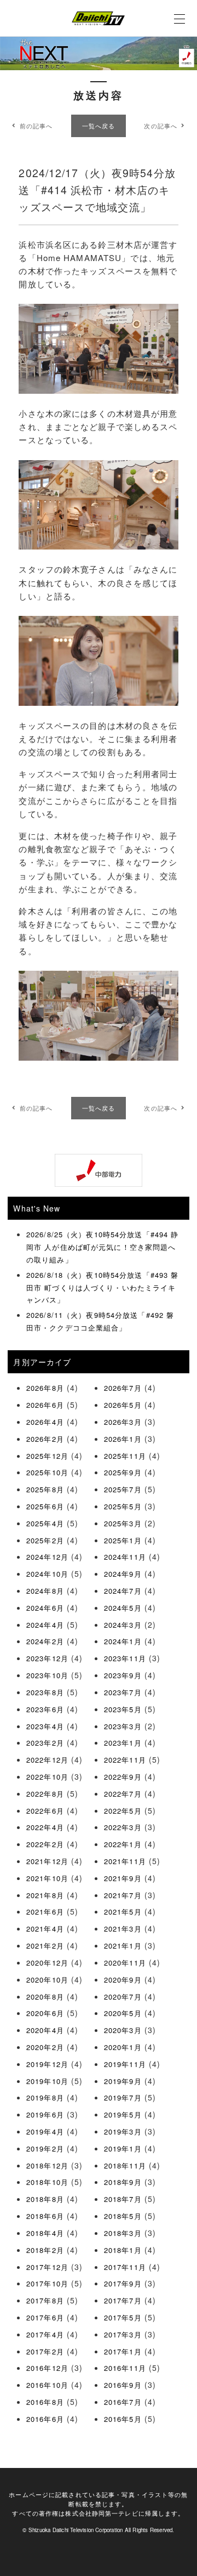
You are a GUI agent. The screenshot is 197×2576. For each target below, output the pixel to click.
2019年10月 (47, 2081)
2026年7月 (123, 1388)
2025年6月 (45, 1506)
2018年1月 (123, 2250)
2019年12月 (47, 2064)
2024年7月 (123, 1591)
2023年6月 (45, 1709)
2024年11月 (125, 1557)
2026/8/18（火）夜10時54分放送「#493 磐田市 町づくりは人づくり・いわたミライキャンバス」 (102, 1287)
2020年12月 (47, 1963)
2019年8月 (45, 2097)
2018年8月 (45, 2199)
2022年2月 (45, 1844)
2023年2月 (45, 1743)
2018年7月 (123, 2199)
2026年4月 (45, 1422)
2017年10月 (47, 2283)
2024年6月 (45, 1608)
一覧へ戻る (99, 126)
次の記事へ (161, 126)
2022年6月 (45, 1811)
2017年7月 (123, 2300)
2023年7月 (123, 1692)
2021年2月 (45, 1946)
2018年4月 (45, 2233)
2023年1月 (123, 1743)
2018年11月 (125, 2165)
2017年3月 (123, 2334)
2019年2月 (45, 2148)
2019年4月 (45, 2131)
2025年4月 (45, 1523)
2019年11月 (125, 2064)
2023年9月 (123, 1675)
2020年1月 (123, 2047)
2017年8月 (45, 2300)
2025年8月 (45, 1489)
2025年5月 (123, 1506)
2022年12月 (47, 1760)
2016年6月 (45, 2419)
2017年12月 (47, 2267)
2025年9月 (123, 1472)
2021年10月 (47, 1878)
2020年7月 (123, 1997)
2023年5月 (123, 1709)
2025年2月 (45, 1540)
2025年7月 (123, 1489)
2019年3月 (123, 2131)
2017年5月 (123, 2317)
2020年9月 (123, 1980)
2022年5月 (123, 1811)
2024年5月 (123, 1608)
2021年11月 (125, 1861)
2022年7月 (123, 1794)
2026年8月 (45, 1388)
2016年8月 (45, 2402)
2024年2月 (45, 1641)
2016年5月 (123, 2419)
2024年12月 (47, 1557)
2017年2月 (45, 2351)
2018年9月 (123, 2182)
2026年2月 (45, 1439)
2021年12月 (47, 1861)
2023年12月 (47, 1658)
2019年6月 (45, 2114)
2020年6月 (45, 2013)
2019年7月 (123, 2097)
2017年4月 (45, 2334)
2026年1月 (123, 1439)
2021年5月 (123, 1912)
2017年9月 (123, 2283)
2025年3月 (123, 1523)
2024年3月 (123, 1625)
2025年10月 (47, 1472)
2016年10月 (47, 2385)
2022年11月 (125, 1760)
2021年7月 (123, 1895)
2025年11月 (125, 1456)
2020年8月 (45, 1997)
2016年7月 (123, 2402)
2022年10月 (47, 1777)
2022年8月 (45, 1794)
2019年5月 (123, 2114)
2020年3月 (123, 2030)
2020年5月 (123, 2013)
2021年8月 (45, 1895)
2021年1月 (123, 1946)
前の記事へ (36, 126)
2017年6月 (45, 2317)
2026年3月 (123, 1422)
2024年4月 (45, 1625)
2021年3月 (123, 1929)
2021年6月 (45, 1912)
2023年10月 (47, 1675)
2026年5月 (123, 1405)
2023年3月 (123, 1726)
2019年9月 (123, 2081)
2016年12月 (47, 2368)
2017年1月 (123, 2351)
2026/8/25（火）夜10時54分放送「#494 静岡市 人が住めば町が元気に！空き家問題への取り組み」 (102, 1247)
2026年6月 (45, 1405)
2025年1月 (123, 1540)
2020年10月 (47, 1980)
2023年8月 (45, 1692)
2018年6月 (45, 2216)
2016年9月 (123, 2385)
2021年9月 (123, 1878)
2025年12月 (47, 1456)
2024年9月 (123, 1574)
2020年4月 (45, 2030)
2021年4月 (45, 1929)
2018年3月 (123, 2233)
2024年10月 (47, 1574)
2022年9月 (123, 1777)
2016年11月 (125, 2368)
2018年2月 (45, 2250)
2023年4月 (45, 1726)
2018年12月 (47, 2165)
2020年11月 (125, 1963)
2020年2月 (45, 2047)
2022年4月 (45, 1827)
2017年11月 (125, 2267)
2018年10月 (47, 2182)
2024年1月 (123, 1641)
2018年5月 (123, 2216)
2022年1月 (123, 1844)
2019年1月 (123, 2148)
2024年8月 (45, 1591)
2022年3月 (123, 1827)
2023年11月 (125, 1658)
